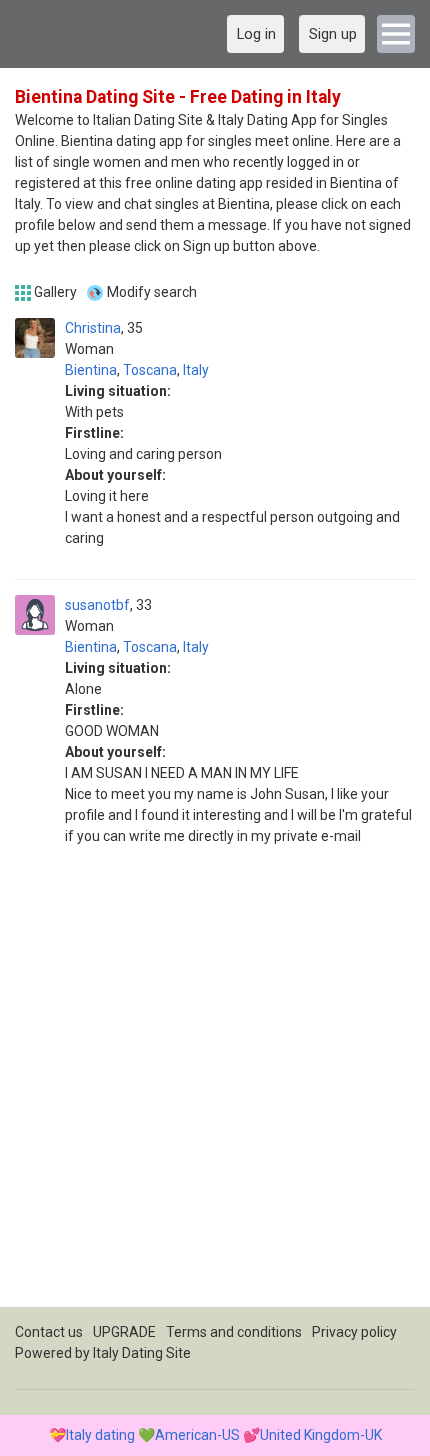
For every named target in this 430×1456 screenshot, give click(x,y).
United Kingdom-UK (321, 1435)
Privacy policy (354, 1332)
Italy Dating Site (142, 1353)
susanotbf (97, 605)
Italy (196, 370)
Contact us (49, 1332)
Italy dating (100, 1435)
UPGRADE (124, 1332)
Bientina (91, 370)
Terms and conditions (234, 1332)
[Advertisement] (215, 1092)
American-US (197, 1435)
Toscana (150, 370)
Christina (93, 328)
